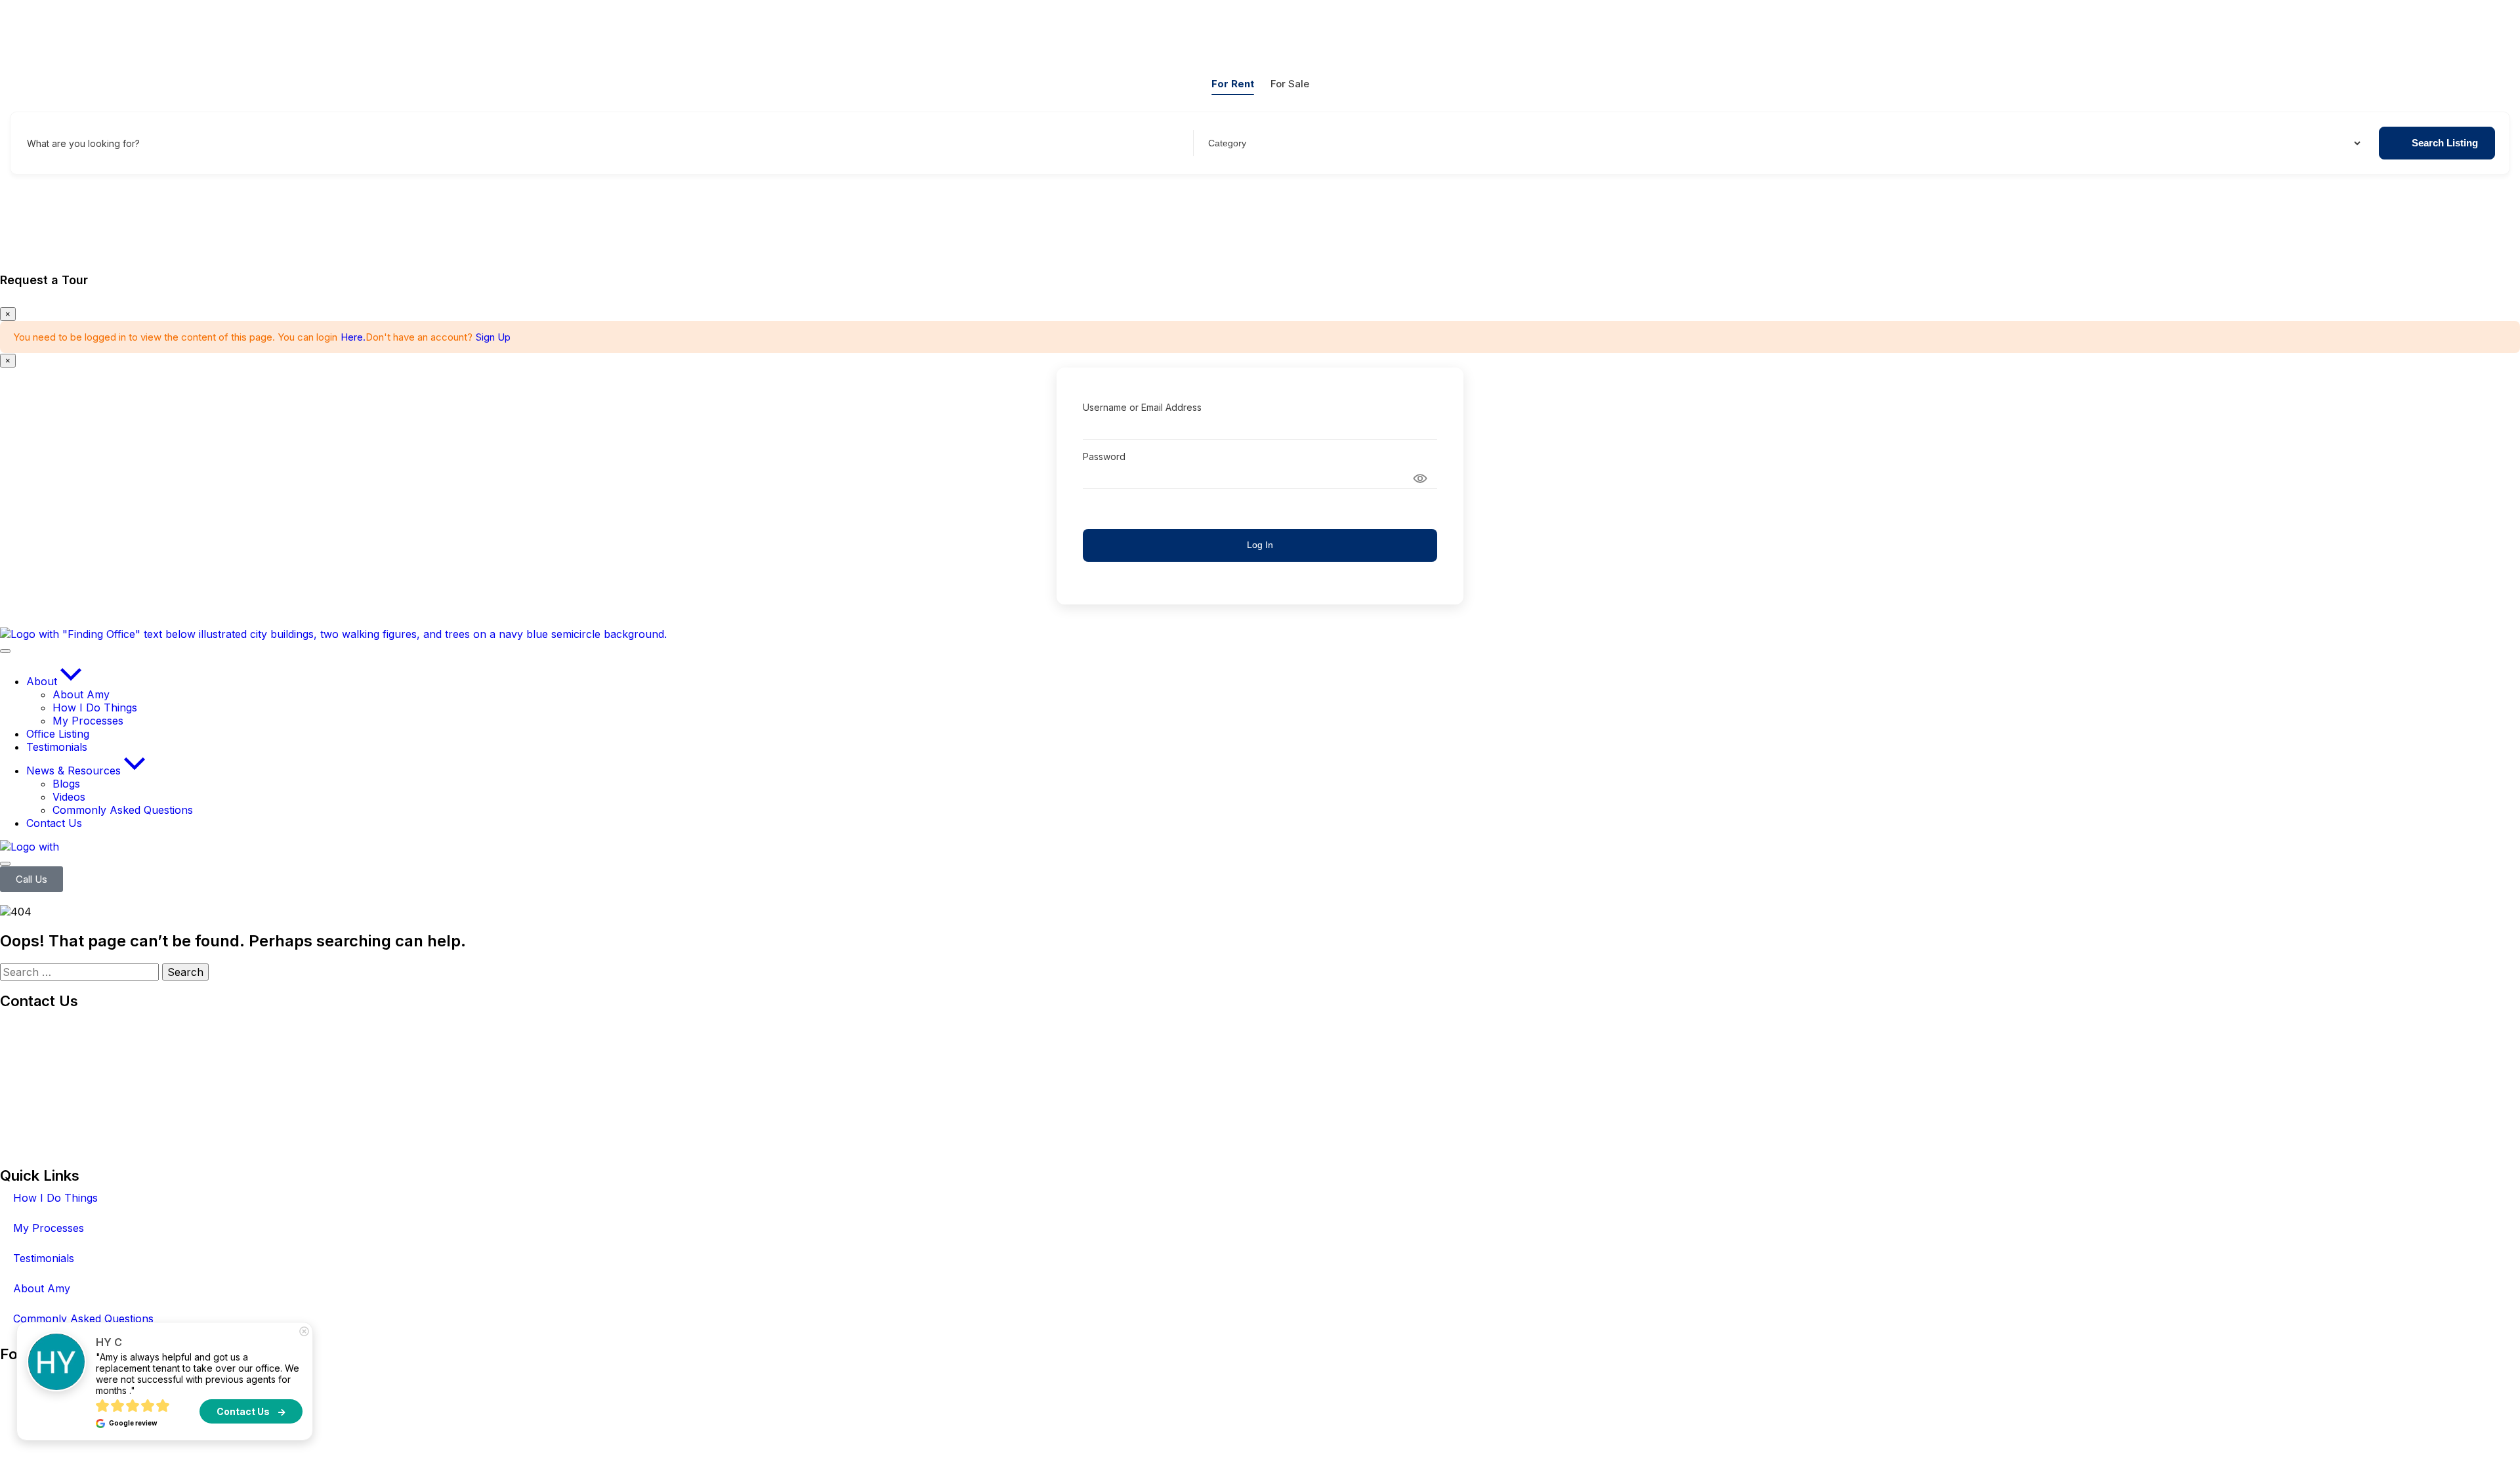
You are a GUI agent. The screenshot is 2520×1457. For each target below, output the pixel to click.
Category (1226, 143)
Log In (1260, 545)
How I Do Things (55, 1198)
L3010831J (27, 1138)
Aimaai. (397, 1427)
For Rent (1233, 84)
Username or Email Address (1142, 407)
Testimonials (44, 1258)
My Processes (49, 1228)
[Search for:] (81, 972)
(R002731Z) (74, 1025)
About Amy (42, 1288)
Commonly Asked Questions (83, 1319)
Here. (353, 337)
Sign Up (493, 337)
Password (1104, 456)
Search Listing (2445, 143)
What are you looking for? (83, 143)
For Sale (1290, 84)
